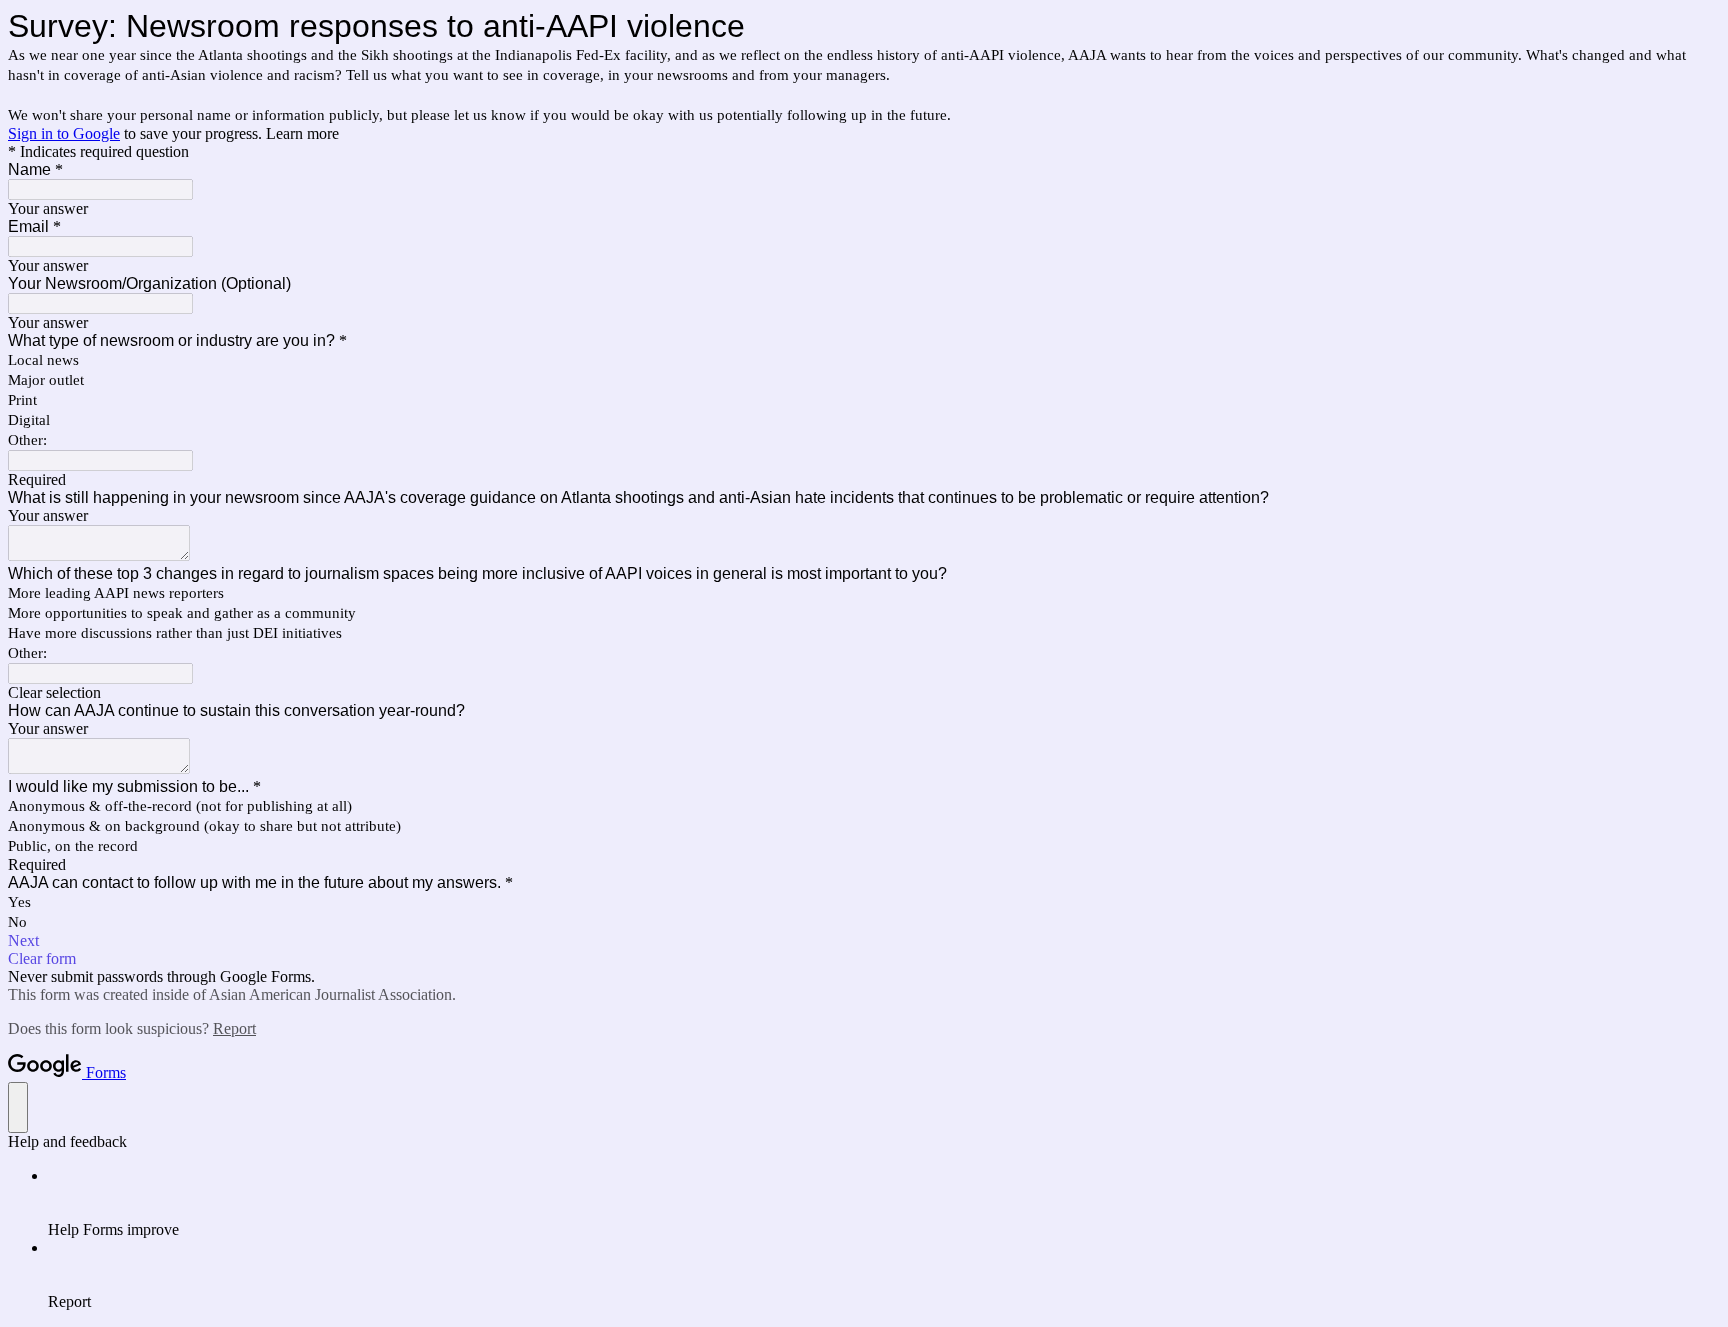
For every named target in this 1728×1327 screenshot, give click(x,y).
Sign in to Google (64, 133)
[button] (864, 693)
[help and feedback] (18, 1107)
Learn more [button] (302, 133)
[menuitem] (884, 1203)
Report (234, 1028)
